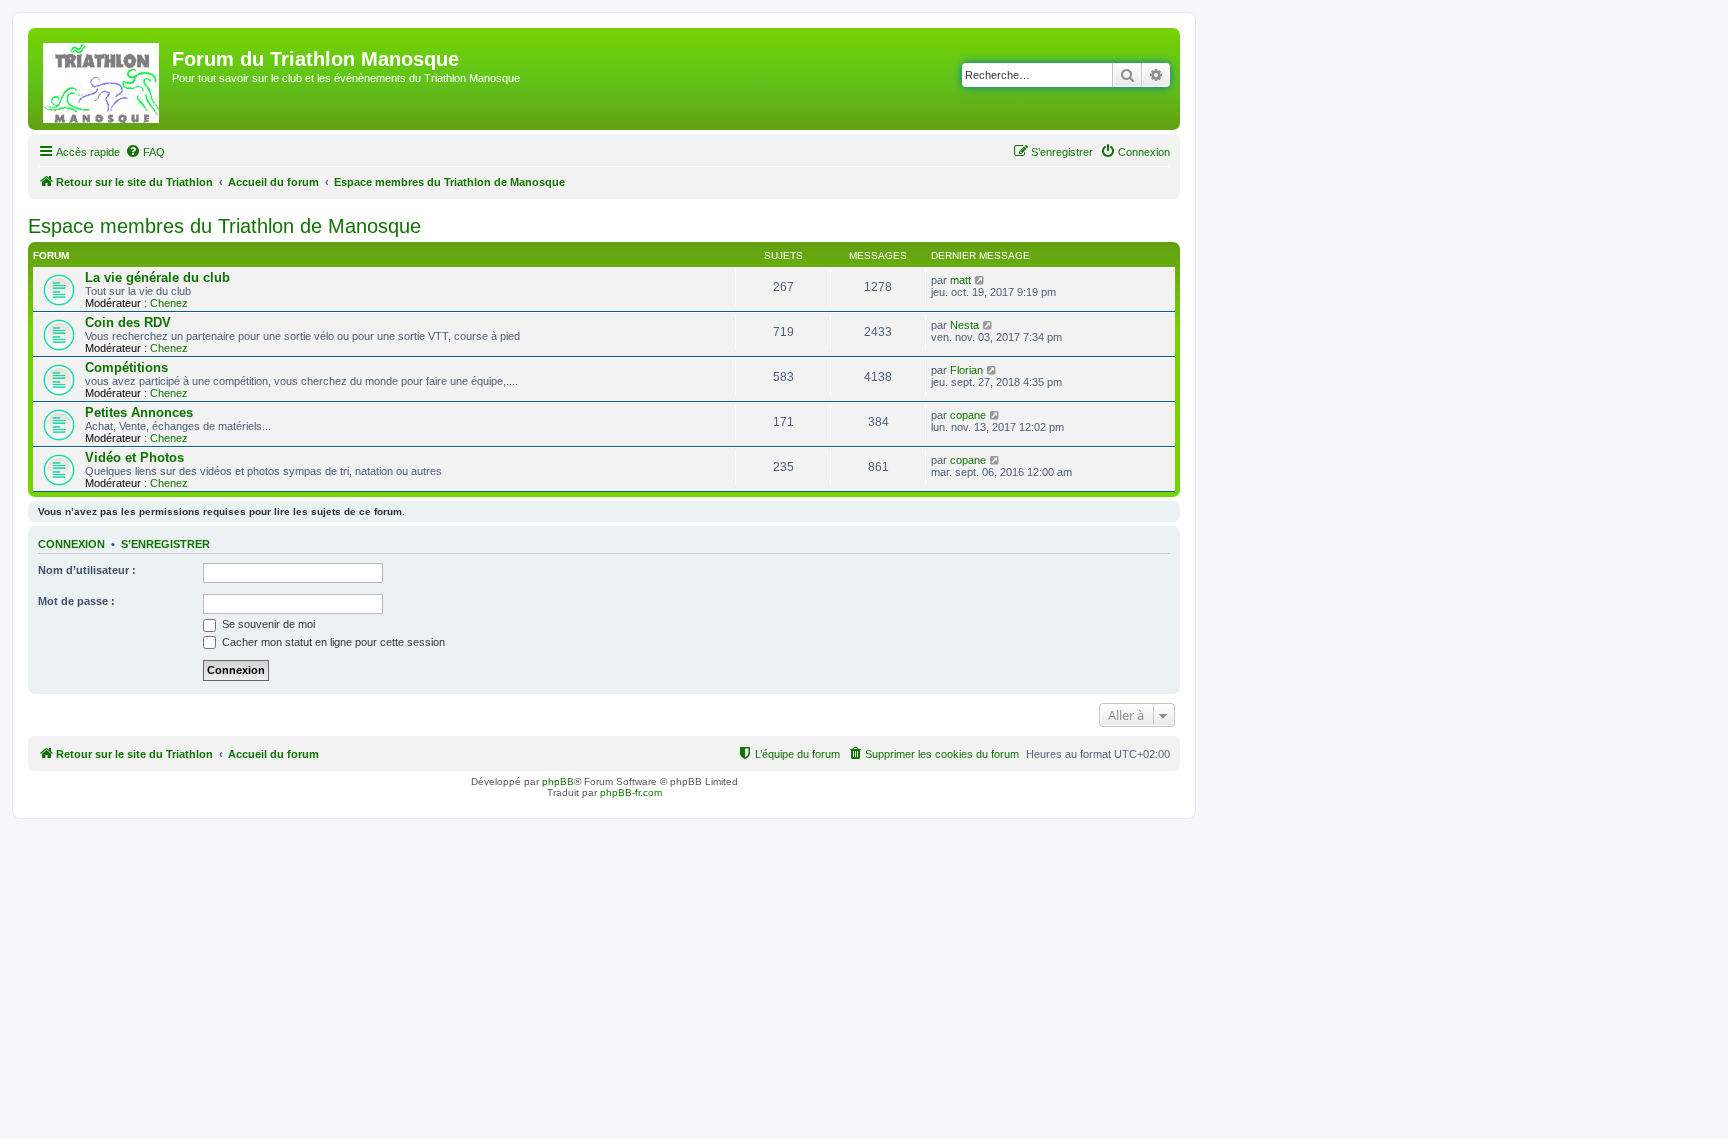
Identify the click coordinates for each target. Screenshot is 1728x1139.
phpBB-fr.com (631, 792)
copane (968, 415)
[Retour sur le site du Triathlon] (102, 79)
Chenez (169, 303)
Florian (966, 370)
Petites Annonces (139, 412)
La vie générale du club (157, 277)
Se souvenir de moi (267, 624)
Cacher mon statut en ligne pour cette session (332, 642)
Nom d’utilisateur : (87, 570)
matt (960, 280)
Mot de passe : (76, 601)
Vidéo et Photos (134, 457)
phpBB (558, 781)
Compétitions (126, 367)
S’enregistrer (165, 544)
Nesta (964, 325)
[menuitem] (145, 152)
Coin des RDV (128, 322)
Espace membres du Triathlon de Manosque (224, 226)
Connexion (71, 544)
